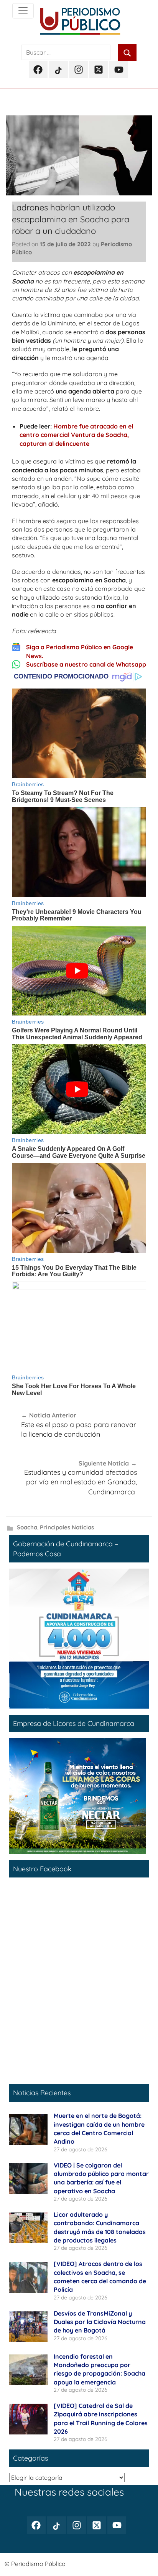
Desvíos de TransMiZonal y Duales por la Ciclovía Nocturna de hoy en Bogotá (100, 2322)
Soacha (27, 1527)
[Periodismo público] (23, 11)
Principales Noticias (67, 1527)
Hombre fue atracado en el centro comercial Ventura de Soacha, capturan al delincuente (76, 435)
